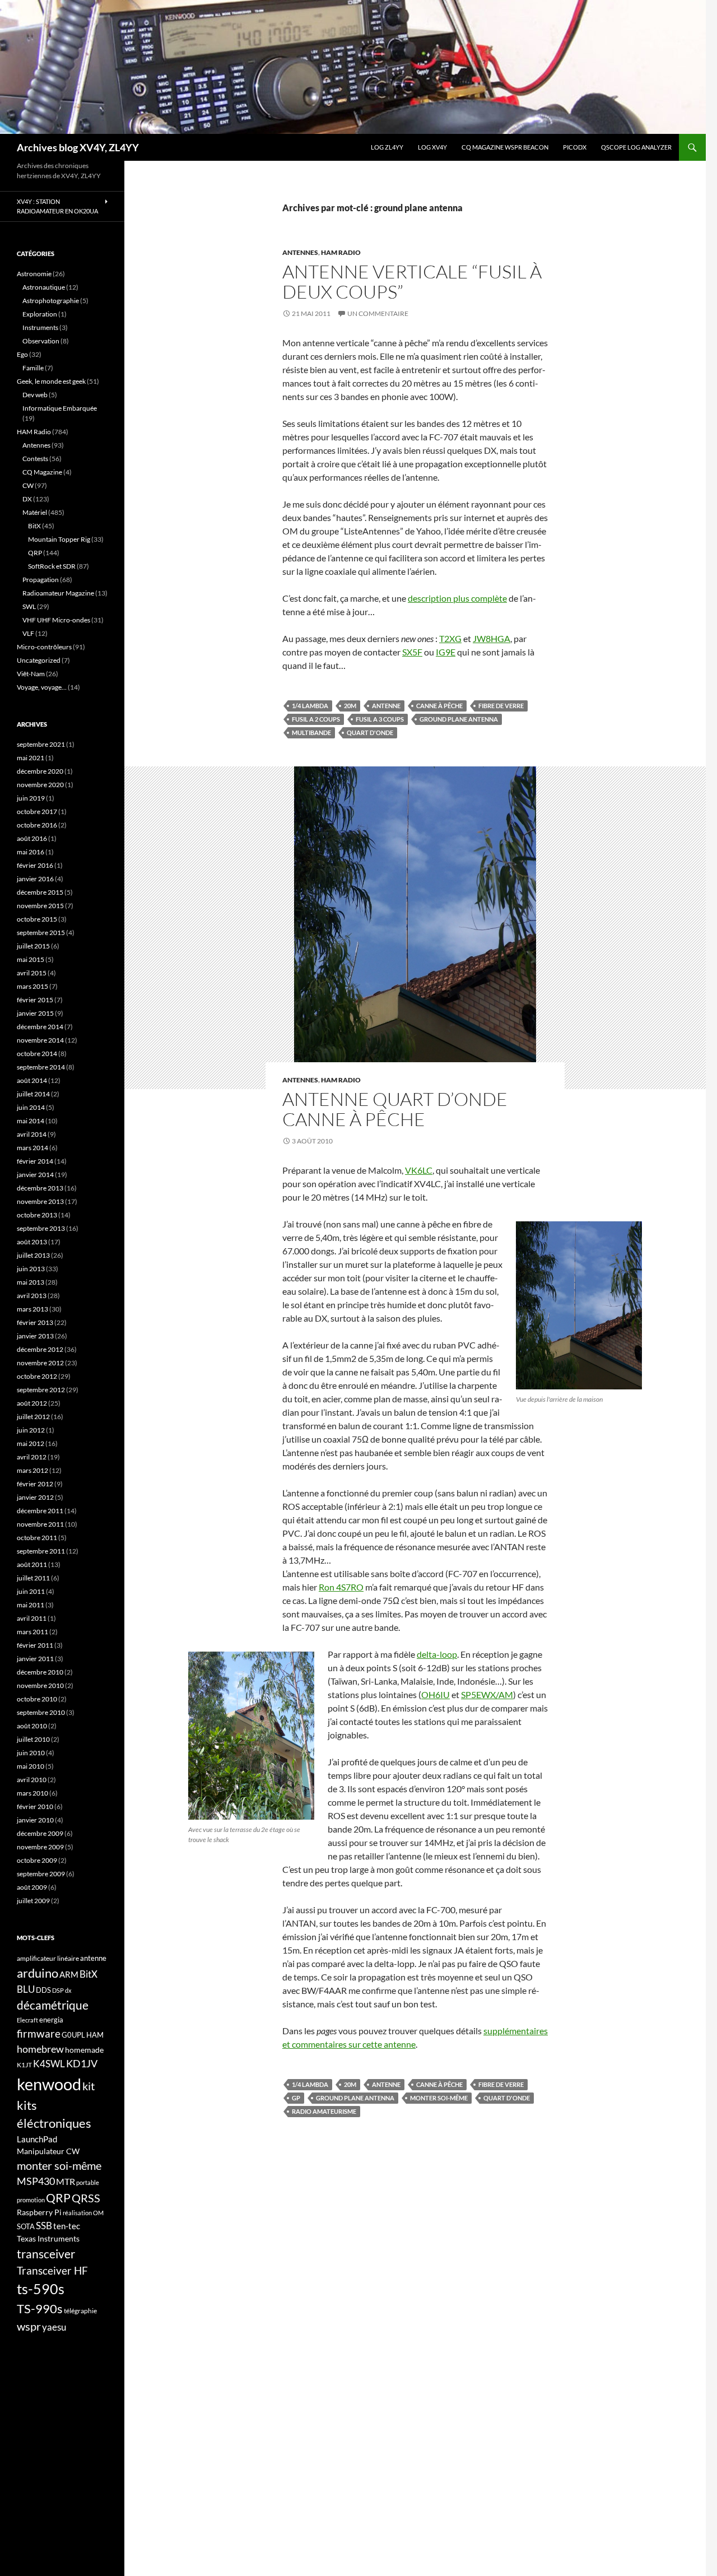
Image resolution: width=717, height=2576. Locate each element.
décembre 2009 (40, 1833)
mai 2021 (31, 758)
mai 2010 (31, 1766)
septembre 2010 (41, 1712)
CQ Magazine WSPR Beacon (505, 147)
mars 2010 (32, 1793)
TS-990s (40, 2309)
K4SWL (49, 2064)
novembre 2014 (40, 1040)
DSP (58, 1990)
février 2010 (35, 1807)
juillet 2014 (33, 1094)
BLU (26, 1989)
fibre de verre (501, 706)
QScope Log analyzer (636, 147)
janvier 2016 (35, 879)
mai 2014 (31, 1121)
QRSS (86, 2198)
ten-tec (67, 2226)
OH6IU (436, 1694)
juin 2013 (31, 1269)
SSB (44, 2226)
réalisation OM (83, 2213)
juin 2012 (31, 1430)
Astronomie (34, 274)
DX (27, 499)
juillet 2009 (33, 1901)
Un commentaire (378, 313)
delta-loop (437, 1654)
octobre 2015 (37, 919)
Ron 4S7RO (341, 1587)
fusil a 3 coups (380, 719)
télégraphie (80, 2311)
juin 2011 (31, 1591)
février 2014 (35, 1161)
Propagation (41, 580)
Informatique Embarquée (60, 408)
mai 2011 (31, 1605)
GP (296, 2098)
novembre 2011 (40, 1524)
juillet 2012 (33, 1417)
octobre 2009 (37, 1860)
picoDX (575, 147)
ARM (69, 1974)
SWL (29, 606)
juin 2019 (31, 798)
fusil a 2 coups (316, 719)
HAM (95, 2035)
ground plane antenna (459, 719)
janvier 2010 (35, 1820)
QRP (35, 553)
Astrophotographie (51, 301)
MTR (66, 2181)
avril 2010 (32, 1780)
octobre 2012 (37, 1376)
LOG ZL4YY (387, 147)
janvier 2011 (35, 1659)
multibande (311, 733)
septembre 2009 (41, 1874)
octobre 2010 (37, 1699)
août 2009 (32, 1887)
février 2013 (35, 1322)
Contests (35, 459)
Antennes (300, 252)
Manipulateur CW (48, 2151)
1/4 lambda (310, 706)
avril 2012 (32, 1457)
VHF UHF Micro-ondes (56, 620)
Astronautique (44, 287)
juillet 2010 (33, 1739)
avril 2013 (32, 1296)
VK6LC (419, 1170)
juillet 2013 (33, 1255)
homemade (84, 2050)
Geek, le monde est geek (51, 381)
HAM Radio (341, 252)
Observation (41, 341)
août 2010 (32, 1726)
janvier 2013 (35, 1336)
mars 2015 (32, 986)
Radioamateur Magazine (58, 593)
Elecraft (27, 2020)
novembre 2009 (40, 1847)
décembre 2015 (40, 892)
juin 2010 (31, 1753)
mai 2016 (31, 852)
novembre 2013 (40, 1201)
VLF (28, 633)
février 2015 (35, 1000)
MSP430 (36, 2181)
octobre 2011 (37, 1538)
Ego (22, 354)
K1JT (24, 2065)
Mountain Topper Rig (59, 539)
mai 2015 (31, 959)
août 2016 (32, 838)
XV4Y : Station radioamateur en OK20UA (57, 206)
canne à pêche (439, 706)
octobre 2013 (37, 1215)
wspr (29, 2326)
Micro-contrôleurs (44, 647)
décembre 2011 (40, 1511)
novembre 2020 (40, 785)
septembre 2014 (41, 1067)
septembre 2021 (41, 744)
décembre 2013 (40, 1188)
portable (88, 2182)
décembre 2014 (40, 1027)
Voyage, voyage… (42, 687)
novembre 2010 (40, 1685)
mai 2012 (31, 1443)
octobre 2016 (37, 825)
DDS (43, 1990)
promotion (31, 2200)
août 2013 (32, 1242)
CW (28, 485)
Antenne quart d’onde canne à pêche (395, 1109)
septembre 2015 (41, 933)
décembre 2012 (40, 1349)
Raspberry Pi (39, 2212)
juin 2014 (31, 1107)
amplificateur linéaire (48, 1958)
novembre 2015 (40, 906)
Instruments (40, 327)
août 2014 (32, 1080)
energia (51, 2020)
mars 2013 (32, 1309)
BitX (34, 526)
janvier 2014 (35, 1175)
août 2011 (32, 1564)
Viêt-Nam (31, 674)
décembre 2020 (40, 771)
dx (68, 1990)
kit (89, 2086)
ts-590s (41, 2289)
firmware (39, 2034)
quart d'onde (370, 733)
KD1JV (82, 2063)
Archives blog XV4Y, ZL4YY (78, 147)
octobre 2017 (37, 812)
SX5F (412, 652)
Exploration (40, 314)
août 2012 (32, 1403)
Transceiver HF (52, 2270)
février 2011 (35, 1645)
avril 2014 (32, 1134)
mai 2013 (31, 1282)
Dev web (35, 395)
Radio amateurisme (324, 2111)
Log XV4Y (432, 147)
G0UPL (73, 2035)
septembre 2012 (41, 1390)
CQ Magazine (42, 472)
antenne (386, 706)
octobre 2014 (37, 1054)
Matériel (35, 512)
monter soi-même (439, 2098)
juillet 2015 (33, 946)
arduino (38, 1973)
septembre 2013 (41, 1228)
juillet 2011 (33, 1578)
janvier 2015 (35, 1013)
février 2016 (35, 865)
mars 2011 (32, 1632)
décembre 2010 (40, 1672)
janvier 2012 (35, 1497)
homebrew (40, 2049)
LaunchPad (37, 2139)
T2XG (450, 638)
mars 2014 (32, 1148)
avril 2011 (32, 1618)
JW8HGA (492, 638)
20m (350, 706)
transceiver (46, 2254)
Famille (33, 368)
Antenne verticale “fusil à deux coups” (412, 282)
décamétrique (53, 2005)
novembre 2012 (40, 1363)
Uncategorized (39, 660)
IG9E (446, 652)
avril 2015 (32, 973)
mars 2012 (32, 1470)
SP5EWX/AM (487, 1694)
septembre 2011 (41, 1551)
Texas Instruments (48, 2238)
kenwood (49, 2084)
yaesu (54, 2327)
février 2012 (35, 1484)
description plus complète (457, 598)
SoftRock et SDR (52, 566)
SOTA (26, 2226)
